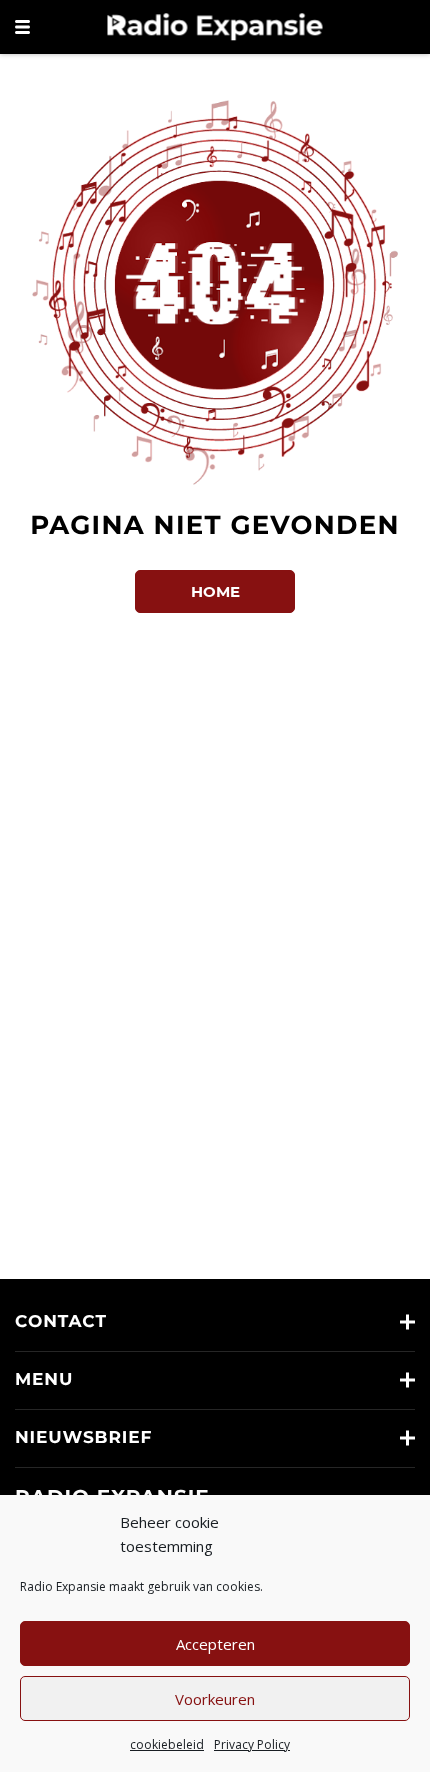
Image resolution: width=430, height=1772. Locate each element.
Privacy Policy (252, 1744)
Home (215, 591)
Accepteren (215, 1644)
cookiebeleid (167, 1744)
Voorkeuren (215, 1699)
